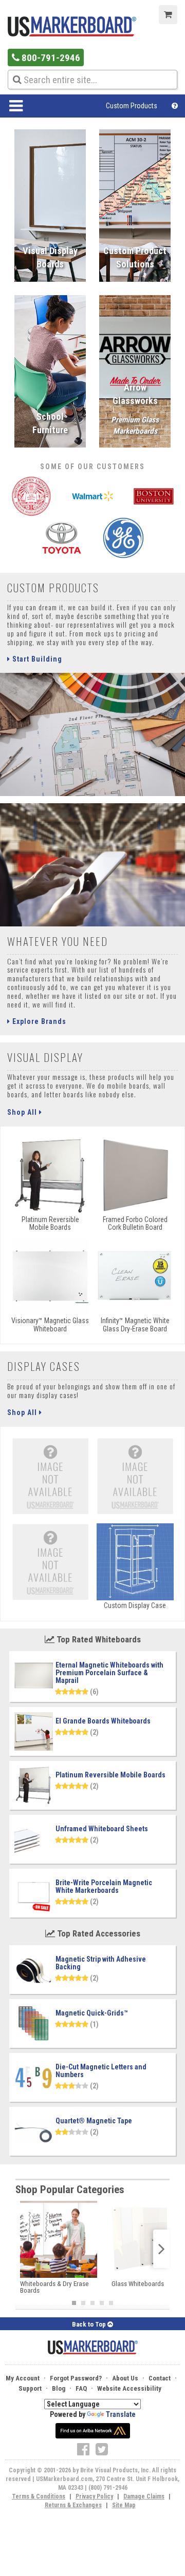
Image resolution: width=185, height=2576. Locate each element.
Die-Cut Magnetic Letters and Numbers (101, 2071)
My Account (23, 2378)
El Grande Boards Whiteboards (103, 1721)
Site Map (124, 2505)
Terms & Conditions (39, 2496)
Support (30, 2388)
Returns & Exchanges (73, 2505)
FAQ (81, 2388)
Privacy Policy (94, 2496)
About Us (125, 2378)
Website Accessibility (129, 2388)
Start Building (36, 659)
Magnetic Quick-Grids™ (92, 2013)
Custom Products (132, 106)
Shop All (23, 1112)
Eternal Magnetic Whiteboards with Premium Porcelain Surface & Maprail (109, 1673)
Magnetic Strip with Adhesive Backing (101, 1963)
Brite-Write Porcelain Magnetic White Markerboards (104, 1886)
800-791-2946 (50, 58)
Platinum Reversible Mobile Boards (110, 1775)
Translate (121, 2414)
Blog (59, 2388)
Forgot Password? (76, 2378)
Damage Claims (144, 2496)
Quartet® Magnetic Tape (94, 2121)
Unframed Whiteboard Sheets (102, 1829)
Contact (160, 2378)
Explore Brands (38, 1021)
